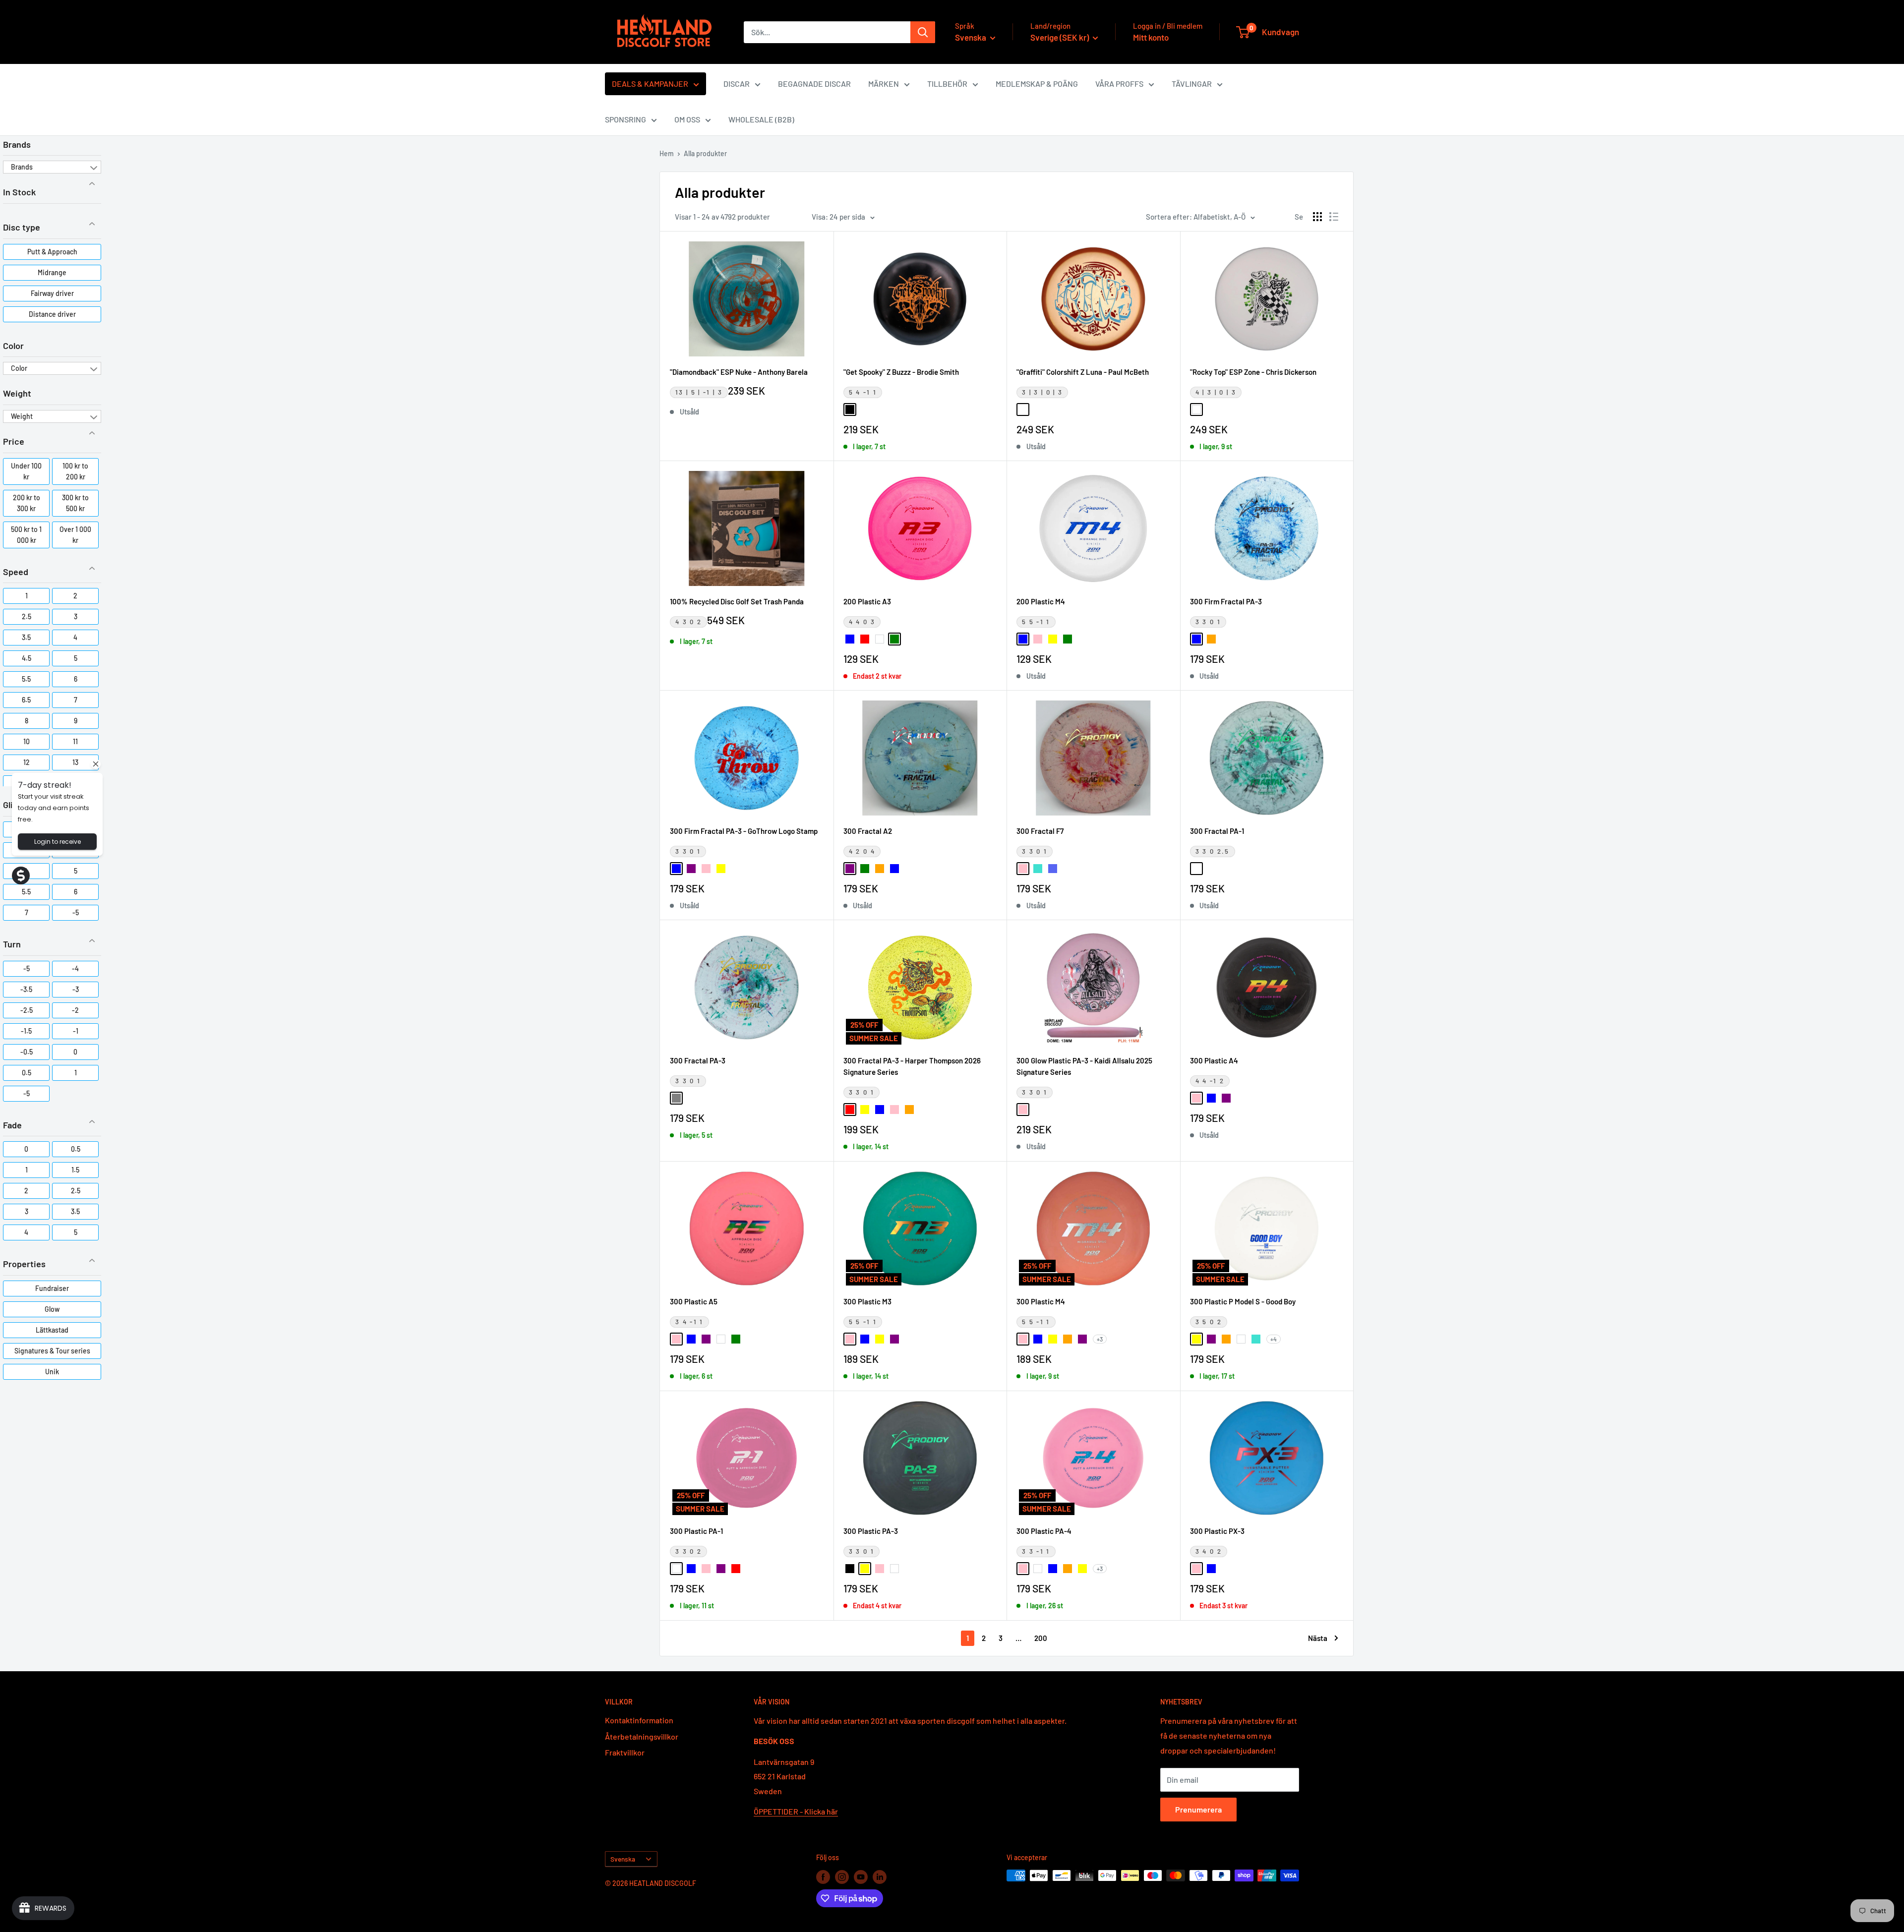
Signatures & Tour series (52, 1351)
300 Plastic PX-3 (1217, 1531)
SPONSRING (625, 119)
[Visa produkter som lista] (1334, 217)
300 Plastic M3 (867, 1301)
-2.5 (27, 1010)
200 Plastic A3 (867, 601)
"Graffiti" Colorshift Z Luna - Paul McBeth (1083, 372)
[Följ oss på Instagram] (842, 1876)
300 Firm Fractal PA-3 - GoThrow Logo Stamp (744, 831)
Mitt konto (1151, 37)
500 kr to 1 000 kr (26, 535)
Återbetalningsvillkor (642, 1736)
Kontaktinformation (639, 1720)
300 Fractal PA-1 (1217, 831)
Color (13, 346)
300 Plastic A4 (1214, 1060)
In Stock (19, 192)
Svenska (623, 1859)
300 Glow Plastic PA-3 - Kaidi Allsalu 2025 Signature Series (1084, 1066)
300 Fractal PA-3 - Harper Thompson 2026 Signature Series (912, 1066)
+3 (1100, 1339)
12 (27, 762)
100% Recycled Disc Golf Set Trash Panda (737, 601)
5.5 (26, 679)
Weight (17, 393)
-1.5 (26, 1031)
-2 (75, 1010)
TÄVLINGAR (1192, 84)
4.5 (27, 658)
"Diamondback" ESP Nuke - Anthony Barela (739, 372)
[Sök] (923, 32)
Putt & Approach (52, 252)
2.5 (27, 616)
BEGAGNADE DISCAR (814, 84)
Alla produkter (705, 153)
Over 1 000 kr (75, 535)
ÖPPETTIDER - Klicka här (796, 1811)
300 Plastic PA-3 (871, 1531)
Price (14, 441)
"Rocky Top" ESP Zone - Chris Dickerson (1253, 372)
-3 (76, 989)
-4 (75, 968)
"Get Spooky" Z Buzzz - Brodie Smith (901, 372)
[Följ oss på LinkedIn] (880, 1876)
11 (75, 741)
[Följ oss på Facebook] (823, 1876)
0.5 (27, 1073)
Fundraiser (52, 1288)
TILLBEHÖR (947, 84)
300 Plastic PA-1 (696, 1531)
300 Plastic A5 (694, 1301)
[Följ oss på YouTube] (861, 1876)
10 (27, 741)
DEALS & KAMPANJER (650, 84)
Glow (52, 1309)
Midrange (52, 272)
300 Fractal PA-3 (698, 1060)
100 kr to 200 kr (75, 471)
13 (75, 762)
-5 (76, 912)
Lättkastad (52, 1330)
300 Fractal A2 (868, 831)
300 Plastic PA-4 (1044, 1531)
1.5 (75, 1170)
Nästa (1318, 1638)
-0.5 (27, 1052)
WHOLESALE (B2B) (761, 119)
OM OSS (687, 119)
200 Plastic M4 (1041, 601)
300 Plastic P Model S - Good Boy (1243, 1301)
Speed (16, 572)
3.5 (26, 637)
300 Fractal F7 (1040, 831)
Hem (667, 153)
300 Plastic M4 (1041, 1301)
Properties (24, 1264)
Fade (12, 1125)
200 (1041, 1638)
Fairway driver (52, 293)
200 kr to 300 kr (27, 503)
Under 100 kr (26, 471)
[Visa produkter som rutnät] (1317, 217)
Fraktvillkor (625, 1752)
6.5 (26, 700)
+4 (1274, 1339)
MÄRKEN (884, 84)
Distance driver (52, 314)
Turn (12, 944)
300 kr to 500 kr (75, 503)
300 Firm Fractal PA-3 (1226, 601)
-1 (76, 1031)
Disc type (22, 227)
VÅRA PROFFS (1119, 84)
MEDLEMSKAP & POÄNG (1037, 84)
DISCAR (737, 84)
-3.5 (26, 989)
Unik (52, 1372)
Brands (17, 144)
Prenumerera (1198, 1809)
